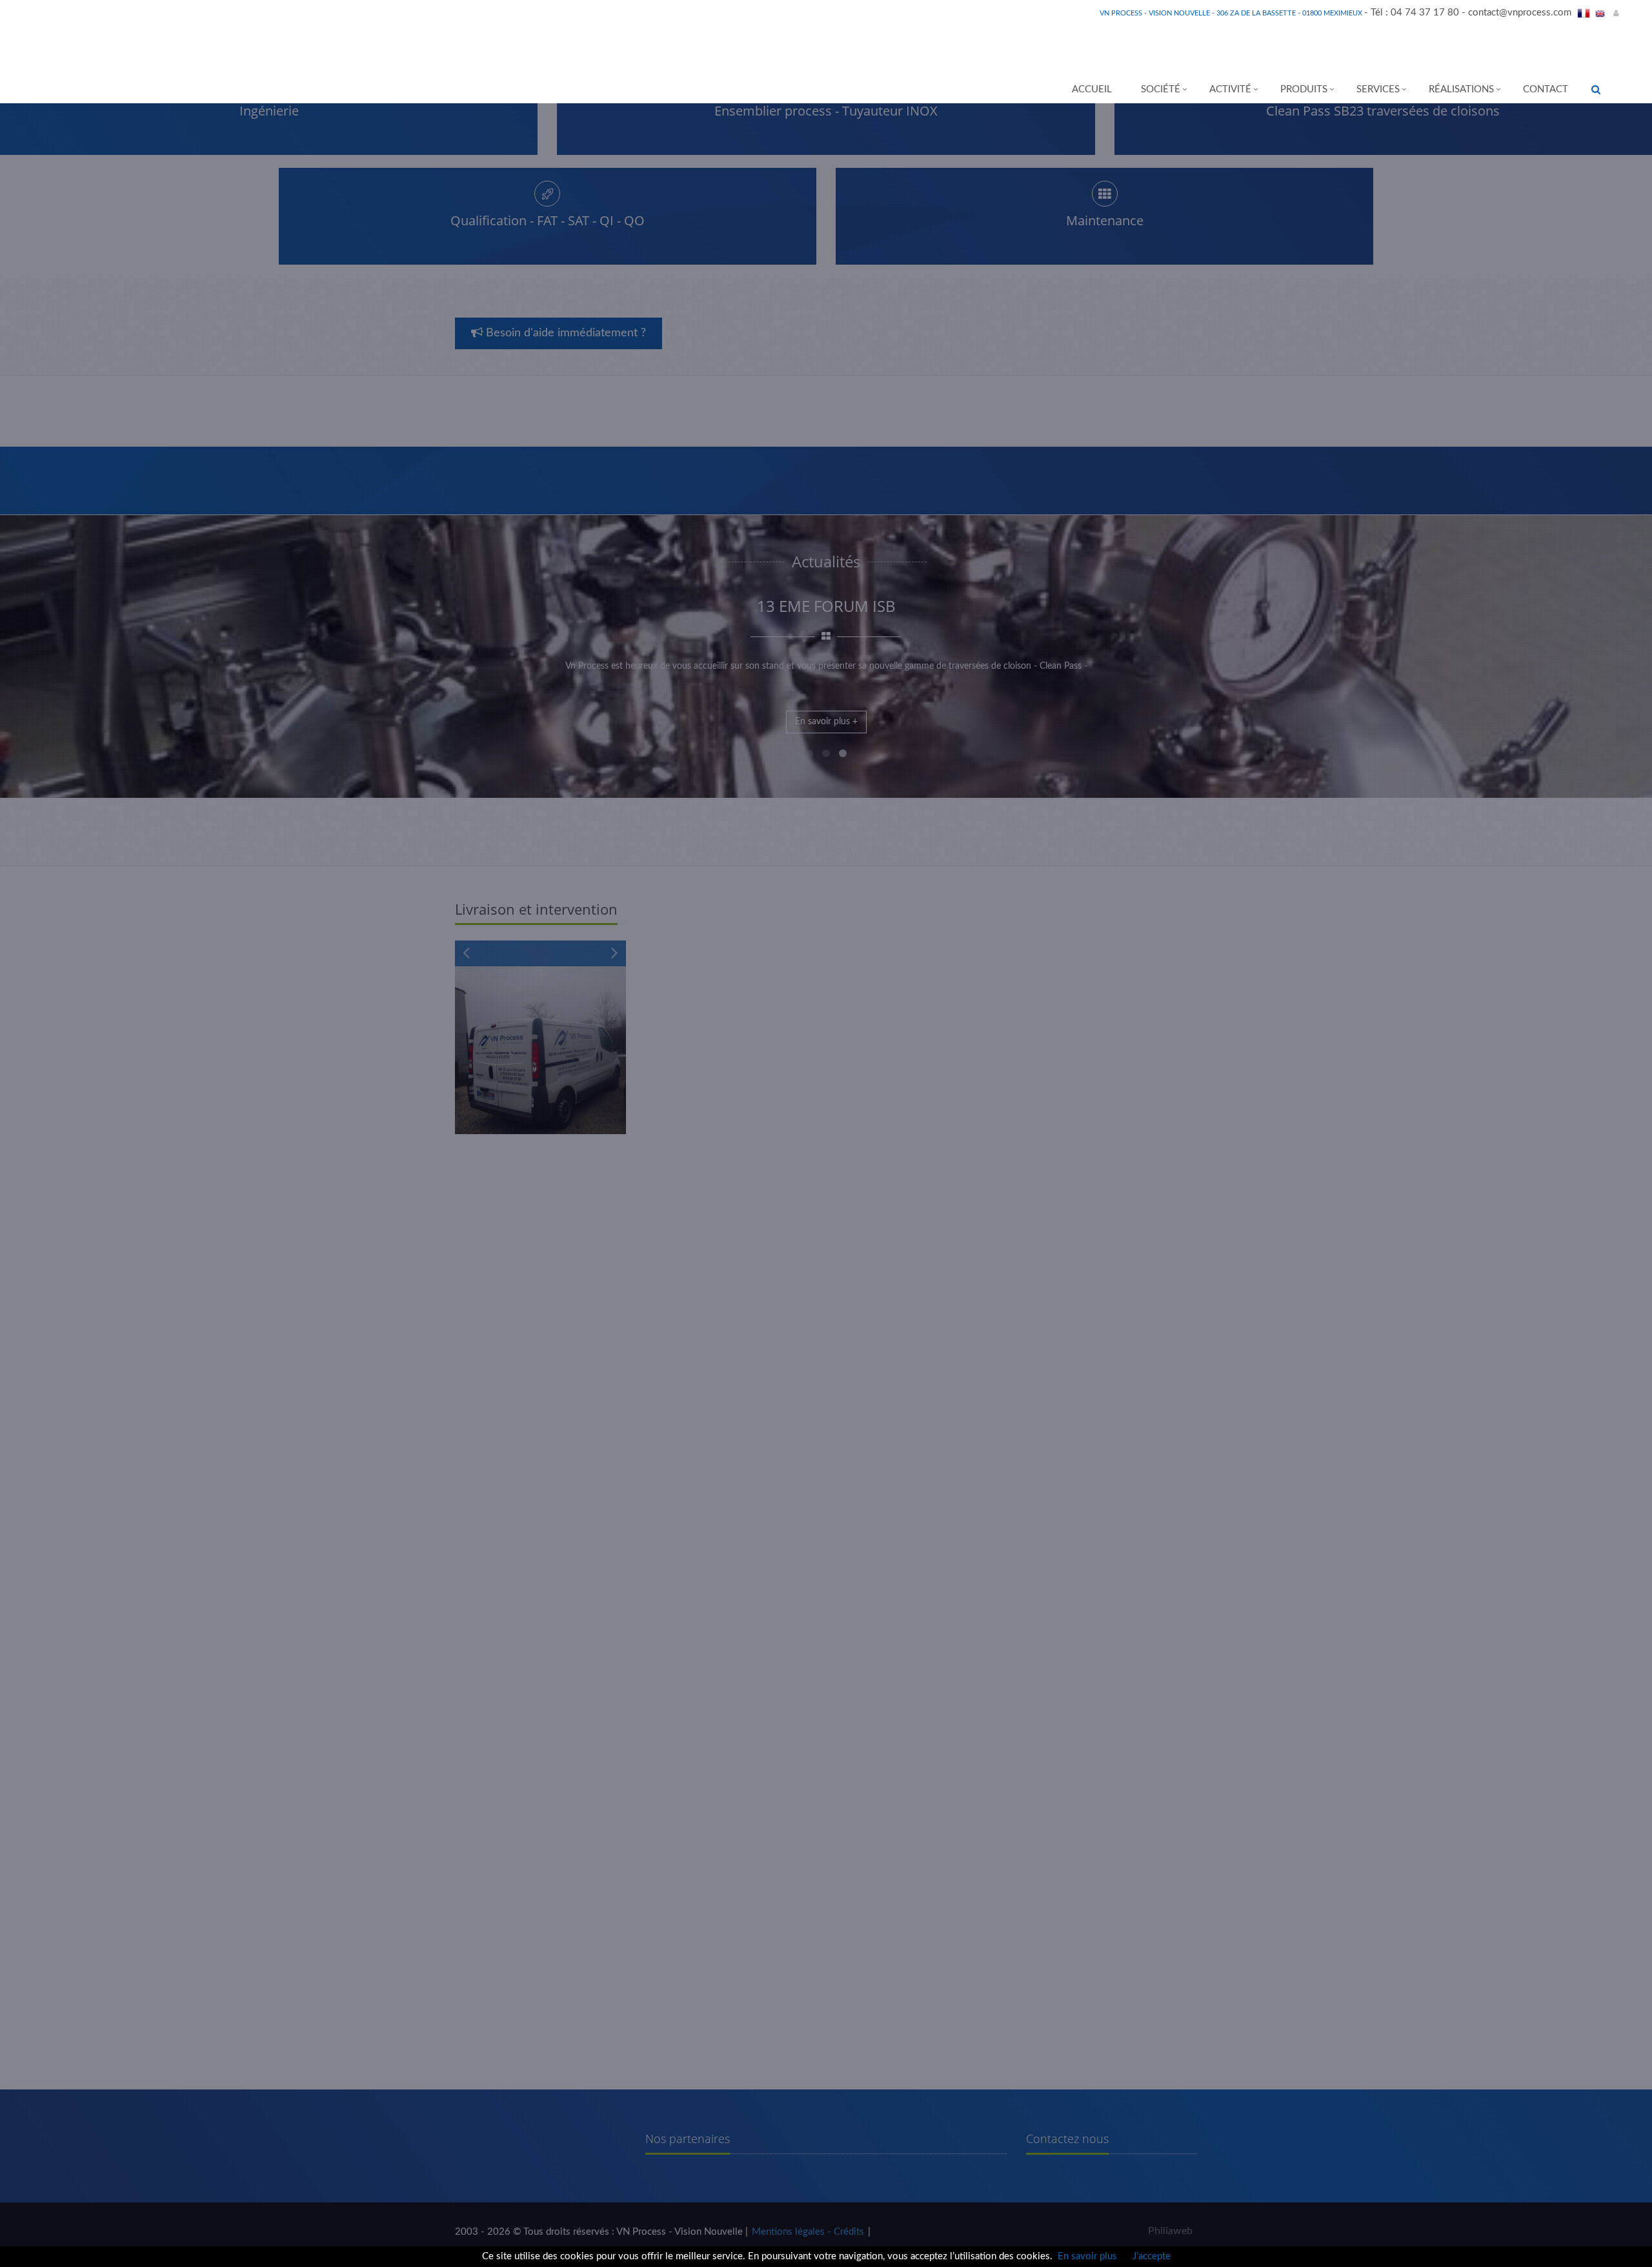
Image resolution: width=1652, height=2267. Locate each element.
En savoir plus (1087, 2256)
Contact (1546, 89)
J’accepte (1152, 2256)
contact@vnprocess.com (1520, 13)
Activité (1230, 89)
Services (1378, 89)
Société (1161, 89)
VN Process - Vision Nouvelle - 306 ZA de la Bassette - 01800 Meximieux (1232, 13)
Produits (1304, 89)
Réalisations (1461, 89)
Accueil (1092, 89)
